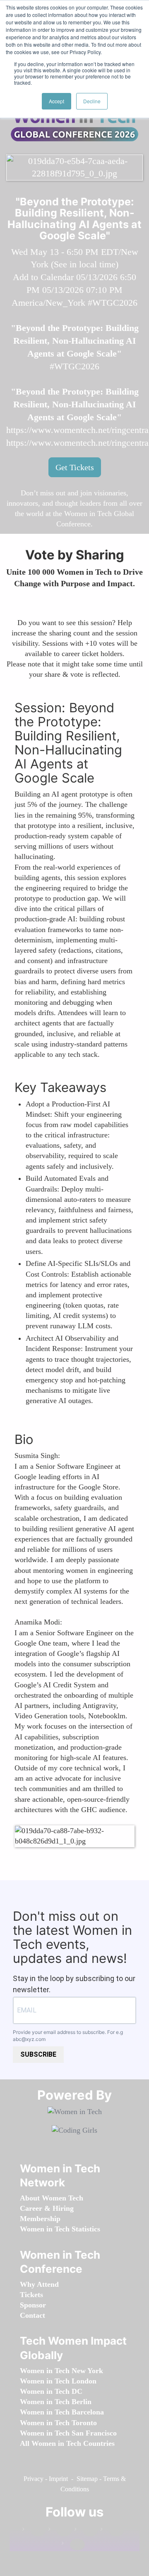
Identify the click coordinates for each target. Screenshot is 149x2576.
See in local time (85, 264)
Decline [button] (92, 101)
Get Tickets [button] (75, 467)
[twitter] (112, 2531)
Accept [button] (56, 101)
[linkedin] (60, 2531)
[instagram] (86, 2531)
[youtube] (73, 2545)
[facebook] (34, 2531)
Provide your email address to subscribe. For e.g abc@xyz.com (68, 2036)
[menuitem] (52, 2198)
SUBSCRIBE (38, 2054)
